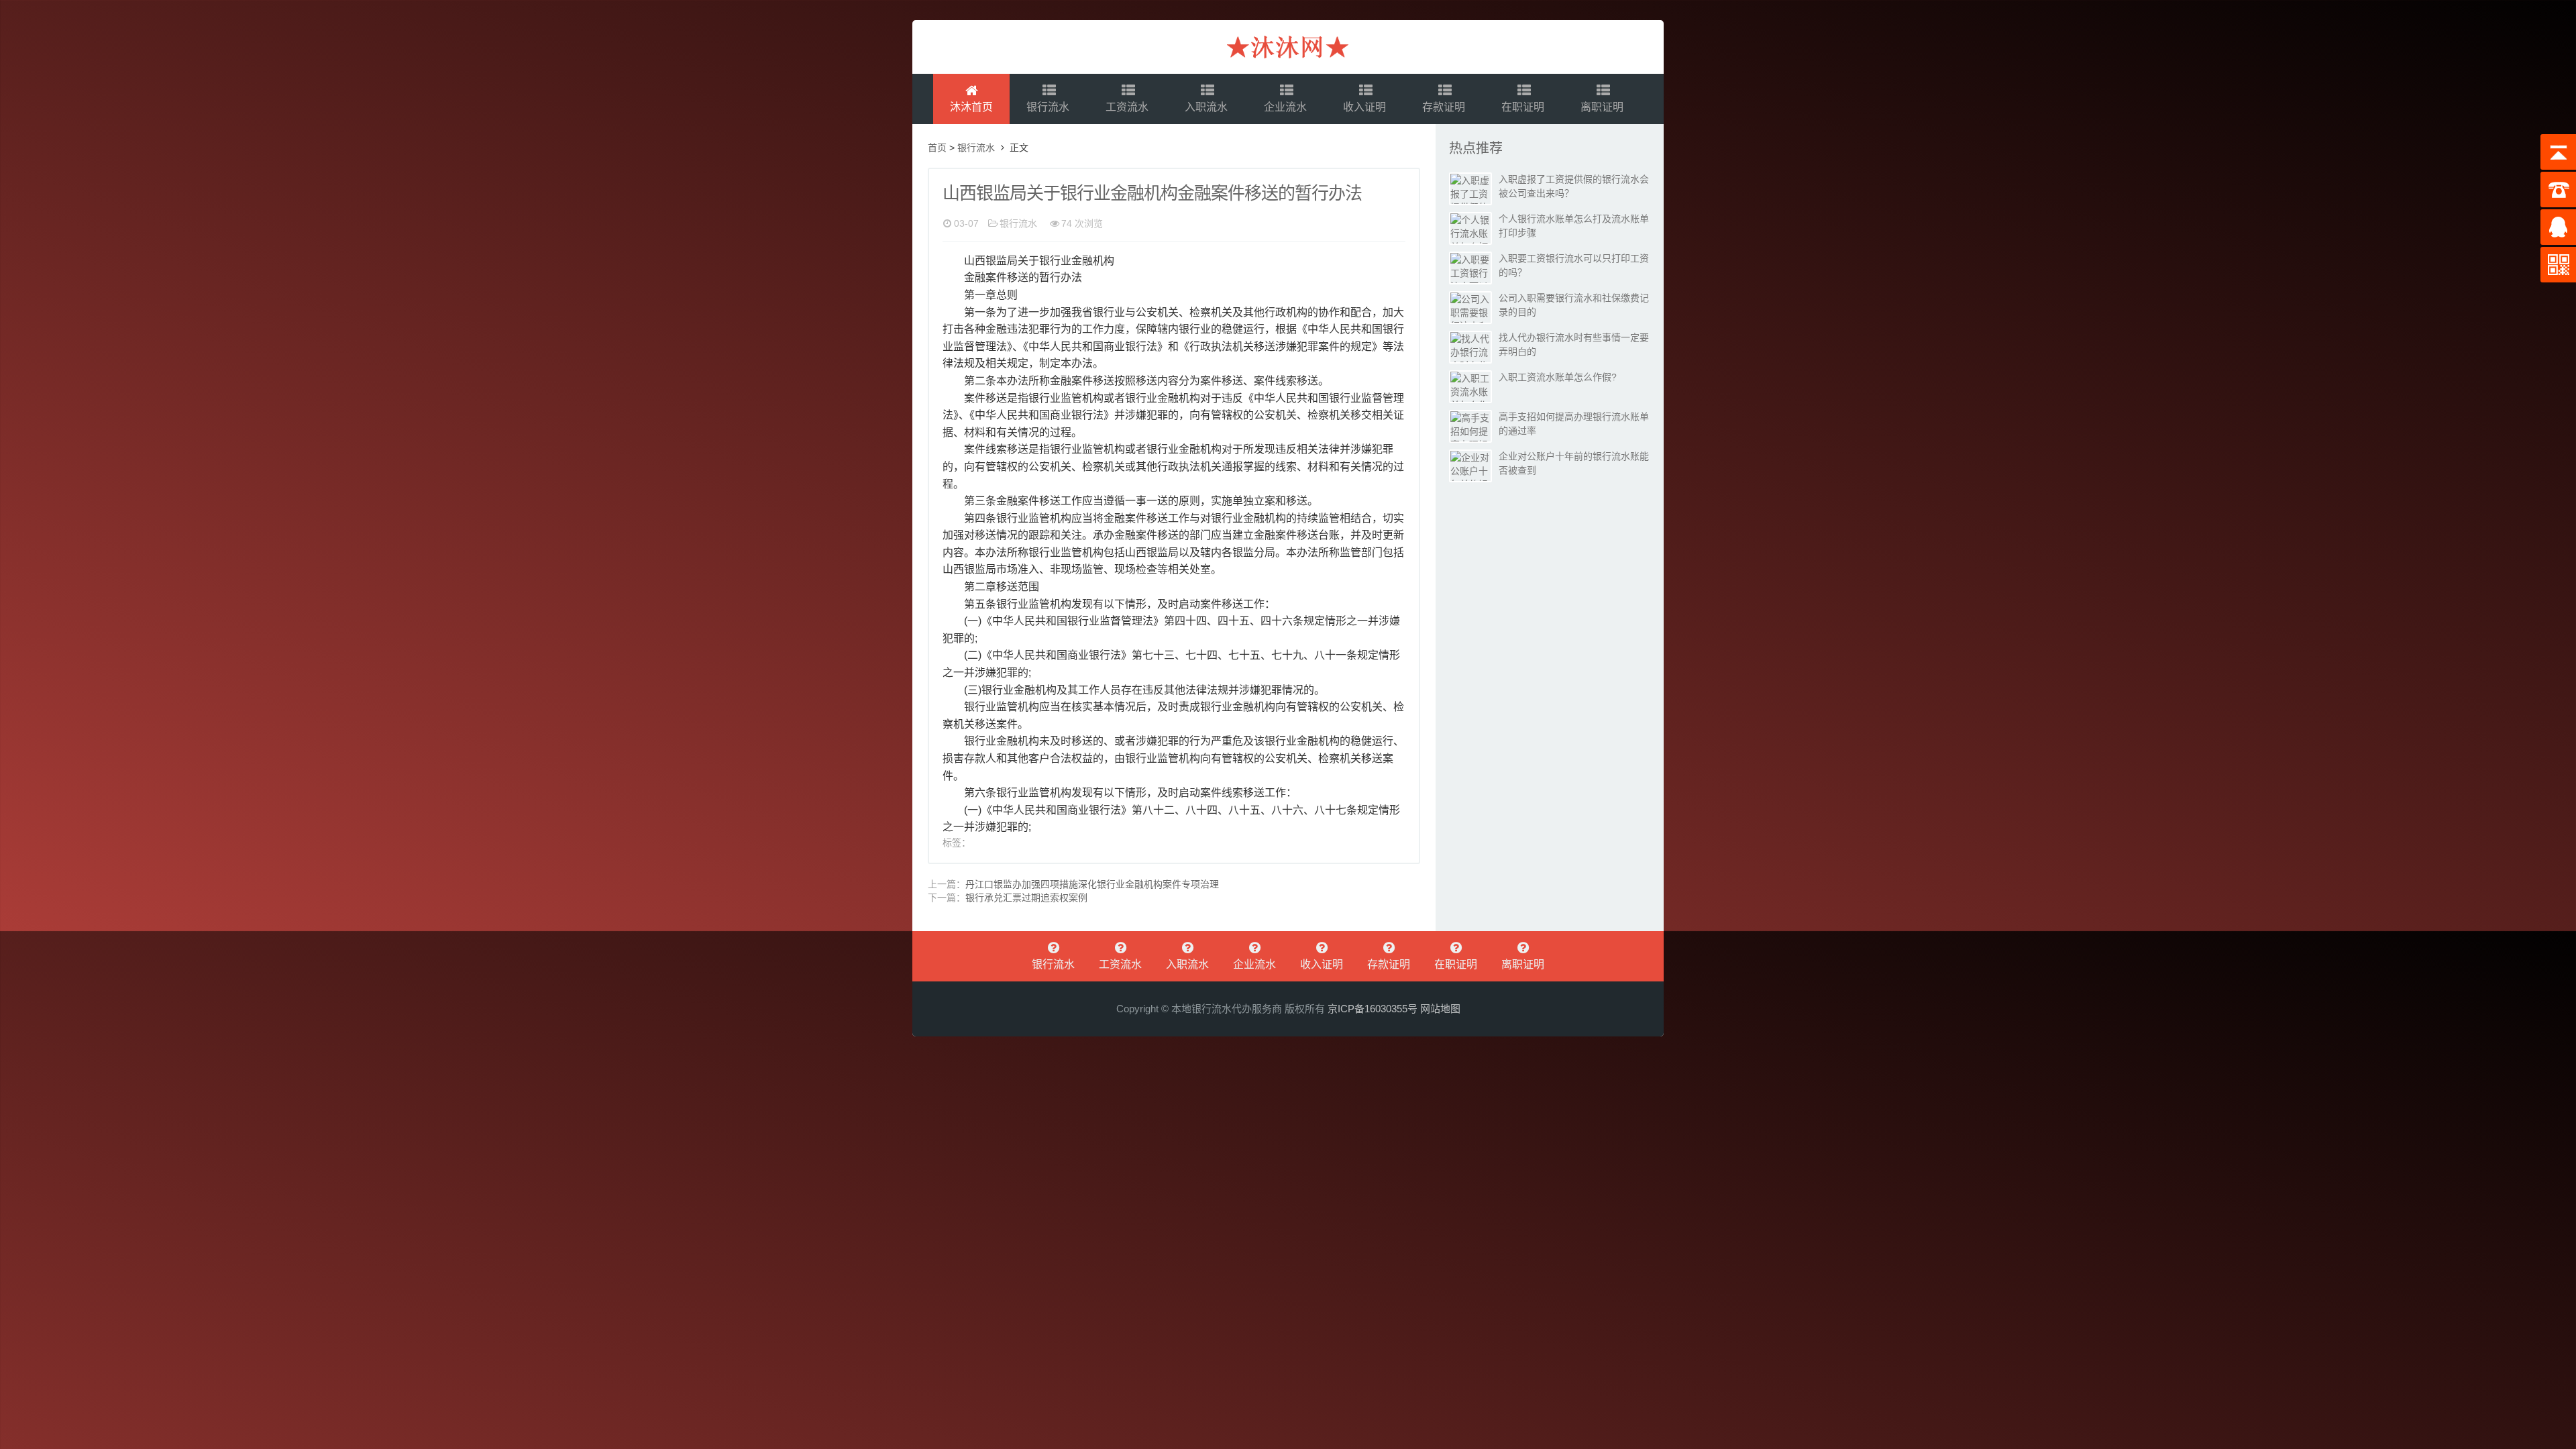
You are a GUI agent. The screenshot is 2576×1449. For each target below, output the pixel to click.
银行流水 (1049, 107)
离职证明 (1603, 107)
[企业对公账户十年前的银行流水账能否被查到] (1470, 466)
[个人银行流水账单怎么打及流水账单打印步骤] (1470, 228)
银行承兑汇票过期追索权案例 (1026, 898)
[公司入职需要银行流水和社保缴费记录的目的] (1470, 308)
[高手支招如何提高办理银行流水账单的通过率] (1470, 426)
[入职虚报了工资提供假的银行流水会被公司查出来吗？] (1470, 189)
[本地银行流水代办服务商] (1288, 47)
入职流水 (1207, 107)
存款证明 (1445, 107)
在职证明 (1524, 107)
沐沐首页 (971, 107)
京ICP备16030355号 (1373, 1009)
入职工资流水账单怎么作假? (1558, 377)
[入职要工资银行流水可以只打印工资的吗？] (1470, 268)
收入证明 (1366, 107)
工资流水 (1128, 107)
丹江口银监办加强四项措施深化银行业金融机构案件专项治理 (1092, 884)
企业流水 (1287, 107)
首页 (937, 148)
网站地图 (1440, 1009)
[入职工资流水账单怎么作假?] (1470, 387)
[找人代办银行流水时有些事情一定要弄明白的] (1470, 347)
